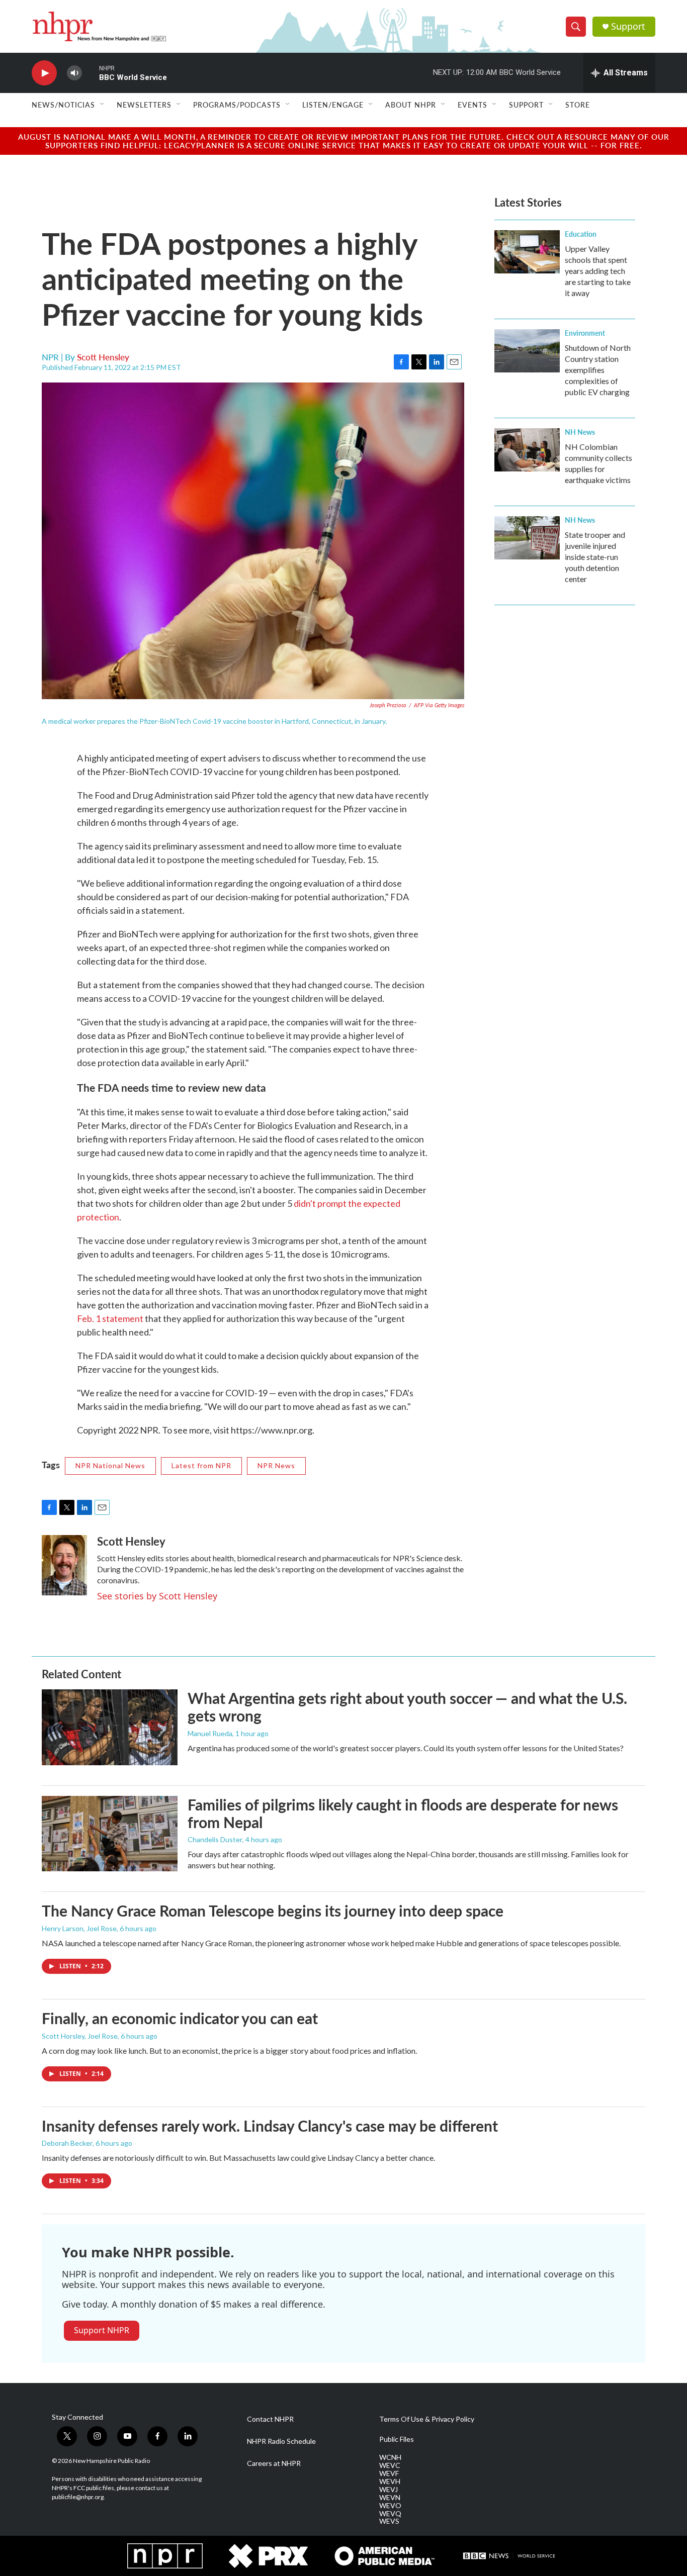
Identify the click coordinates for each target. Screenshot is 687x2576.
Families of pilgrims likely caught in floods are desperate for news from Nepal (403, 1813)
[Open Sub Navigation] (103, 105)
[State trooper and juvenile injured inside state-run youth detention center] (527, 538)
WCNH (390, 2457)
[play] (44, 73)
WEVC (390, 2465)
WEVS (389, 2521)
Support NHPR (102, 2330)
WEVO (390, 2506)
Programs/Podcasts (237, 105)
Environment (585, 333)
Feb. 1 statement (110, 1318)
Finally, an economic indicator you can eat (180, 2018)
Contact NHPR (270, 2419)
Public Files (397, 2439)
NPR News (276, 1465)
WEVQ (390, 2514)
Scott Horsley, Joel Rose (80, 2036)
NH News (580, 432)
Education (581, 234)
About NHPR (411, 105)
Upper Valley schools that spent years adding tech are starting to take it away (598, 271)
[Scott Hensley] (64, 1565)
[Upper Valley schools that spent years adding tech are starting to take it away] (527, 252)
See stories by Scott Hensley (157, 1596)
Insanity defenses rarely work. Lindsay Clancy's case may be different (270, 2126)
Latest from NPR (201, 1465)
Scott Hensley (103, 357)
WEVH (390, 2482)
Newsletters (144, 105)
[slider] (91, 73)
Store (578, 105)
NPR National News (110, 1465)
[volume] (74, 73)
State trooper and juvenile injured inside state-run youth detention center (595, 557)
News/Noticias (63, 105)
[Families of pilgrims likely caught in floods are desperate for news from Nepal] (110, 1834)
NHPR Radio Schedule (281, 2441)
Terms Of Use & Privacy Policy (427, 2419)
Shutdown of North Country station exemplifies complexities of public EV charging (598, 370)
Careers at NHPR (274, 2463)
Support (628, 26)
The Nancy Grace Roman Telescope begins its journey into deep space (273, 1911)
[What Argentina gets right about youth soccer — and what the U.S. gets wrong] (110, 1727)
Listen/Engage (333, 105)
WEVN (390, 2498)
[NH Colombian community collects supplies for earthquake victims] (527, 450)
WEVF (389, 2473)
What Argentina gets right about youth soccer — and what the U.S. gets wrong (407, 1707)
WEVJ (389, 2490)
